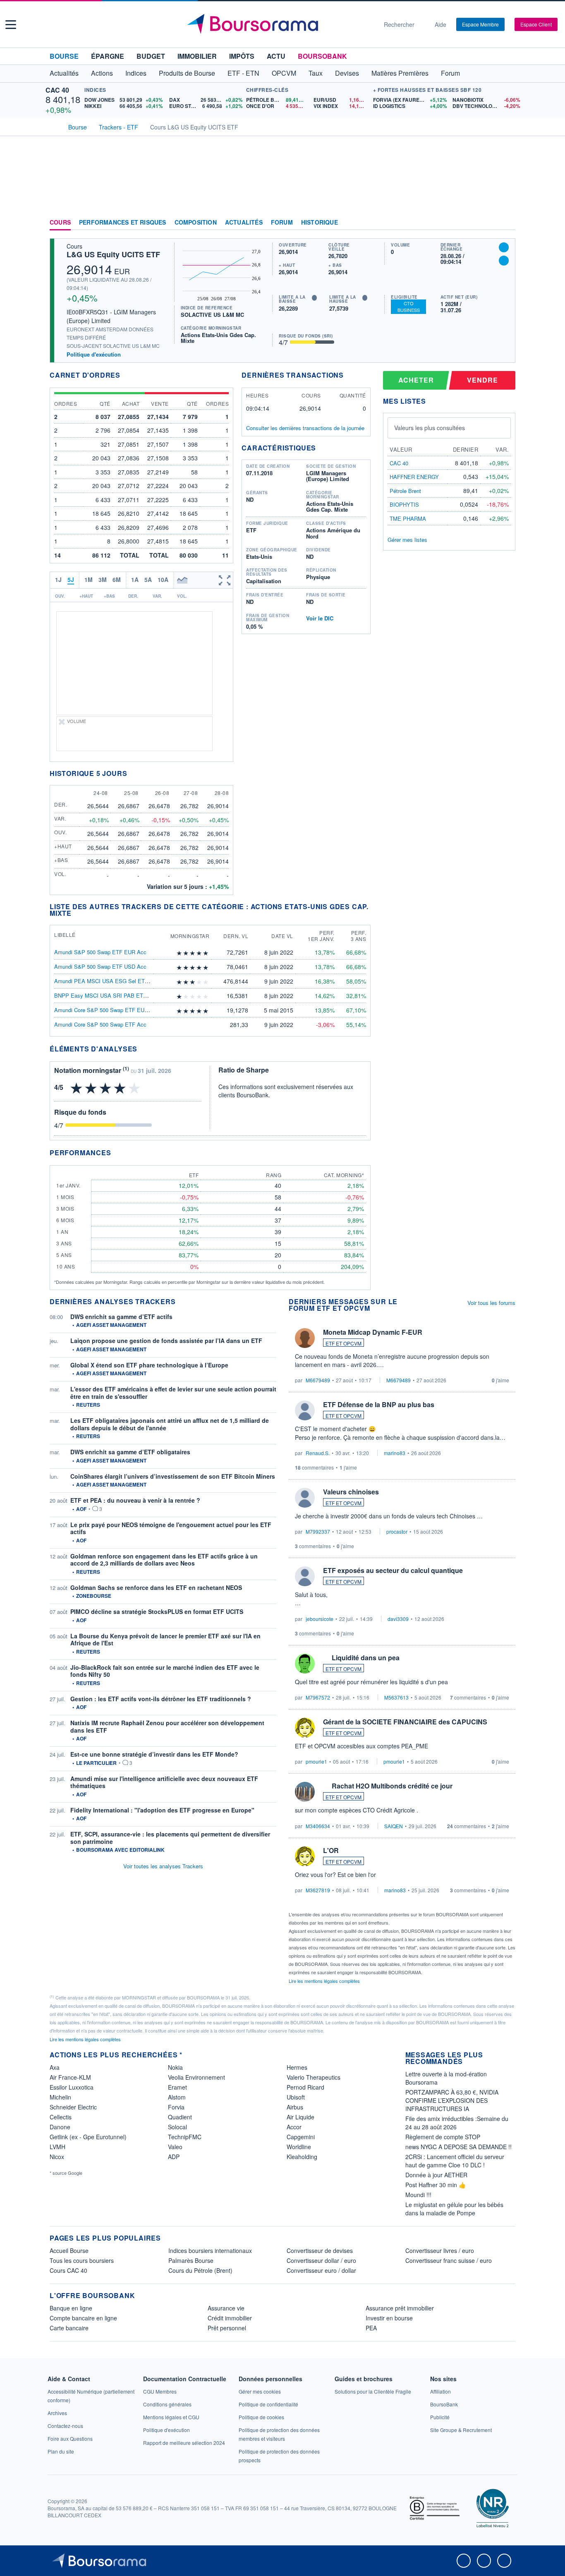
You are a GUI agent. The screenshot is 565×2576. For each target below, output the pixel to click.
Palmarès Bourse (191, 2260)
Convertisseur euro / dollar (321, 2270)
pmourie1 (316, 1761)
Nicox (57, 2157)
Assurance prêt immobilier (400, 2308)
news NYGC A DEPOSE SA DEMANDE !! (458, 2147)
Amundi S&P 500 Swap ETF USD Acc (100, 966)
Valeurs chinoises (351, 1492)
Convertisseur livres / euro (440, 2250)
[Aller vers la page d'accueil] (279, 24)
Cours (60, 223)
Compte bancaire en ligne (83, 2318)
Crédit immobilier (230, 2318)
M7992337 (318, 1531)
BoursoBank (322, 56)
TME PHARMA (408, 518)
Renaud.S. (318, 1453)
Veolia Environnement (196, 2077)
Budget (151, 56)
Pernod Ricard (305, 2087)
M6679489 (318, 1380)
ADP (174, 2157)
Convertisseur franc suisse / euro (449, 2260)
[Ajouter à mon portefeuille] (504, 247)
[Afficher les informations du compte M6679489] (305, 1338)
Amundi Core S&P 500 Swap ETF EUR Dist (107, 1010)
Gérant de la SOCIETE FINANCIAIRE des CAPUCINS (405, 1722)
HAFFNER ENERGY (414, 477)
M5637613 (396, 1697)
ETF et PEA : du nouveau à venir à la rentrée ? (135, 1500)
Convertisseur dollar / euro (321, 2260)
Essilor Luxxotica (72, 2087)
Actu (276, 56)
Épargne (108, 56)
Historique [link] (320, 223)
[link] (57, 2413)
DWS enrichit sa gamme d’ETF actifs (121, 1317)
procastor (397, 1531)
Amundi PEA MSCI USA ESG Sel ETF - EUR (109, 981)
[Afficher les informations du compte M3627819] (305, 1856)
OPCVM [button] (284, 73)
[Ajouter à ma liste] (504, 261)
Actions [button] (102, 73)
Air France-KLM (70, 2077)
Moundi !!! (418, 2195)
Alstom (177, 2097)
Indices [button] (136, 73)
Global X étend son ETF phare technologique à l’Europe (149, 1365)
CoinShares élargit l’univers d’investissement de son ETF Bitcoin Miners (173, 1476)
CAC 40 (57, 90)
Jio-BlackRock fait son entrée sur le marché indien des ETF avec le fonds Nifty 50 (165, 1671)
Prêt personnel (227, 2328)
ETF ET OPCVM (344, 1343)
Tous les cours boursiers (82, 2260)
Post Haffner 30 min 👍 (436, 2185)
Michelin (60, 2097)
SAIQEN (394, 1826)
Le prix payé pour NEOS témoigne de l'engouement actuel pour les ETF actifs (171, 1528)
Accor (294, 2127)
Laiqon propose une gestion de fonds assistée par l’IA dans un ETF (166, 1341)
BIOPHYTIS (404, 504)
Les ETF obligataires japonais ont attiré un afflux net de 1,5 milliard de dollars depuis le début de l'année (170, 1424)
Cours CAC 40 (68, 2270)
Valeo (175, 2147)
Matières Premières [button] (400, 73)
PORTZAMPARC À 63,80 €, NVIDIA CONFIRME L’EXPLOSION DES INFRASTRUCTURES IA (452, 2100)
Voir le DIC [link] (320, 618)
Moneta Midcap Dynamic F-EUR (373, 1332)
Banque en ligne (71, 2308)
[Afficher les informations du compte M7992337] (305, 1498)
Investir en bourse (389, 2318)
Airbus (295, 2107)
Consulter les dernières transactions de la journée (305, 428)
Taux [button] (316, 73)
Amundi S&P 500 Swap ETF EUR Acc (100, 952)
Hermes (297, 2067)
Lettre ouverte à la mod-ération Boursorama (446, 2078)
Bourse (64, 56)
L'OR (331, 1850)
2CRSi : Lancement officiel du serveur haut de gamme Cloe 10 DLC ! (455, 2161)
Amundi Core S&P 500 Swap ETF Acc (100, 1024)
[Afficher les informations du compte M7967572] (305, 1664)
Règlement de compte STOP (443, 2137)
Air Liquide (300, 2117)
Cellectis (61, 2117)
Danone (60, 2127)
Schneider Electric (73, 2107)
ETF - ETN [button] (243, 73)
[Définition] (314, 298)
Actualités (244, 223)
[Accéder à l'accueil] (53, 126)
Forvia (176, 2107)
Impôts (242, 56)
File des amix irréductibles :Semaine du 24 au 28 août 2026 (457, 2123)
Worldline (299, 2147)
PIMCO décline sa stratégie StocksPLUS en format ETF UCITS (157, 1611)
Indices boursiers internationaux (210, 2250)
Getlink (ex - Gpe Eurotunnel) (88, 2137)
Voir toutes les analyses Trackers (163, 1866)
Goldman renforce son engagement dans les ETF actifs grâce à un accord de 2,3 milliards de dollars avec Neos (164, 1560)
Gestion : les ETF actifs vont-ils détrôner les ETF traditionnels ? (161, 1699)
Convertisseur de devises (320, 2250)
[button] (11, 25)
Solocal (177, 2127)
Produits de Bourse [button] (187, 73)
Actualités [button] (64, 73)
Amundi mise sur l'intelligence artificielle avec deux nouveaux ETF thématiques (164, 1782)
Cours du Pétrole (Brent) (200, 2270)
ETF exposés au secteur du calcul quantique (393, 1570)
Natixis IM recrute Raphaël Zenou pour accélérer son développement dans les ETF (167, 1726)
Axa (55, 2067)
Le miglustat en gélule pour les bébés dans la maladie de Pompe (454, 2209)
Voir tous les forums (491, 1303)
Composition (196, 223)
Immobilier (197, 56)
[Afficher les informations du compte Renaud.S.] (305, 1410)
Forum (450, 73)
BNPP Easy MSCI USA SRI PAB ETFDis (104, 995)
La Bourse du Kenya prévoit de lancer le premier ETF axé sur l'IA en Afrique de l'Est (165, 1640)
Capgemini (301, 2137)
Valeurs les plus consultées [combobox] (430, 428)
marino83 (395, 1453)
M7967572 (318, 1697)
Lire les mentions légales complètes (325, 1981)
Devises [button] (347, 73)
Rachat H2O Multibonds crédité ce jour (392, 1786)
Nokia (175, 2067)
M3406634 (318, 1826)
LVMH (57, 2147)
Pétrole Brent (405, 491)
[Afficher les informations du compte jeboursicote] (305, 1576)
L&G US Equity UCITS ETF (113, 254)
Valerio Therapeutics (314, 2077)
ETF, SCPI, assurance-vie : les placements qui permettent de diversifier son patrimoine (170, 1838)
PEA (371, 2328)
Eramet (177, 2087)
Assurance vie (226, 2308)
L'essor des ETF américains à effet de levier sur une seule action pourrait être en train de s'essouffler (173, 1393)
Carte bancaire (69, 2328)
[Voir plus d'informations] (142, 1049)
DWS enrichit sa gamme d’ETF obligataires (130, 1452)
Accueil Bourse (69, 2250)
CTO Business (409, 306)
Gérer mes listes (407, 540)
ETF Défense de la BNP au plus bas (379, 1404)
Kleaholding (302, 2157)
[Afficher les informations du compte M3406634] (305, 1792)
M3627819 (318, 1890)
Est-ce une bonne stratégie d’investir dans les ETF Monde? (154, 1754)
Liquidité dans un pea (366, 1658)
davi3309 (398, 1619)
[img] (206, 953)
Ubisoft (296, 2097)
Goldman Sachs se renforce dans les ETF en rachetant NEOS (156, 1587)
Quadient (180, 2117)
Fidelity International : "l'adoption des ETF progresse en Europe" (162, 1810)
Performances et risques (123, 223)
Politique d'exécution (94, 354)
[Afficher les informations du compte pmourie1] (305, 1728)
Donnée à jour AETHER (436, 2175)
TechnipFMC (185, 2137)
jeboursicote (320, 1619)
